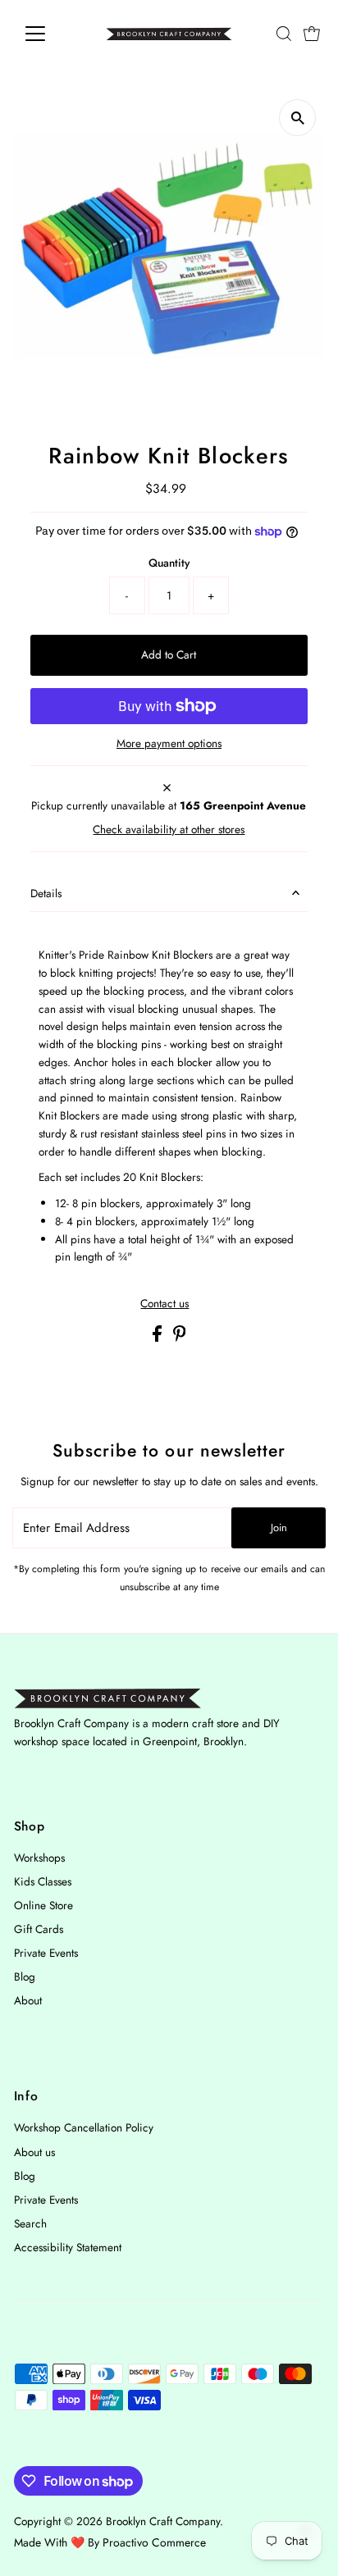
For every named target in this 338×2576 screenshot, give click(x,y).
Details (46, 893)
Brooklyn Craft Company (163, 2521)
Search (30, 2223)
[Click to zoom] (297, 118)
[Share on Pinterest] (180, 1338)
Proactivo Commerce (154, 2542)
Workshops (39, 1858)
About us (34, 2152)
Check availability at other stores (169, 830)
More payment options (169, 743)
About (28, 2000)
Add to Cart (169, 654)
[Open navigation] (50, 34)
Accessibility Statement (68, 2247)
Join (279, 1527)
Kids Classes (43, 1881)
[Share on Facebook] (159, 1338)
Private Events (46, 1953)
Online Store (43, 1905)
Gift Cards (39, 1929)
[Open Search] (284, 34)
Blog (25, 1976)
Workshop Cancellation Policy (84, 2127)
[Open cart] (312, 34)
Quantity (169, 563)
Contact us (164, 1304)
